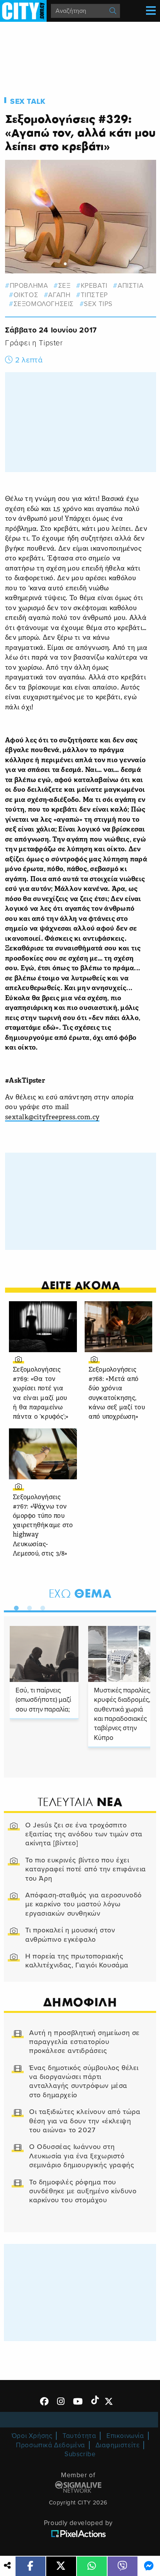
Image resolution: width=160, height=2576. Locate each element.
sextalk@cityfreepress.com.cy (52, 1117)
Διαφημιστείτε (118, 2445)
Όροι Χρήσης (32, 2436)
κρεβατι (94, 286)
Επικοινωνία (125, 2436)
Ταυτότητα (79, 2436)
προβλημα (29, 286)
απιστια (130, 286)
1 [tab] (14, 1606)
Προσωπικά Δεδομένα (50, 2445)
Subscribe (80, 2454)
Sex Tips (98, 304)
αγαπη (59, 295)
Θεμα (80, 1593)
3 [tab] (41, 1606)
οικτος (26, 295)
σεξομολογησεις (44, 304)
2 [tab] (28, 1606)
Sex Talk (28, 101)
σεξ (64, 286)
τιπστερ (94, 295)
